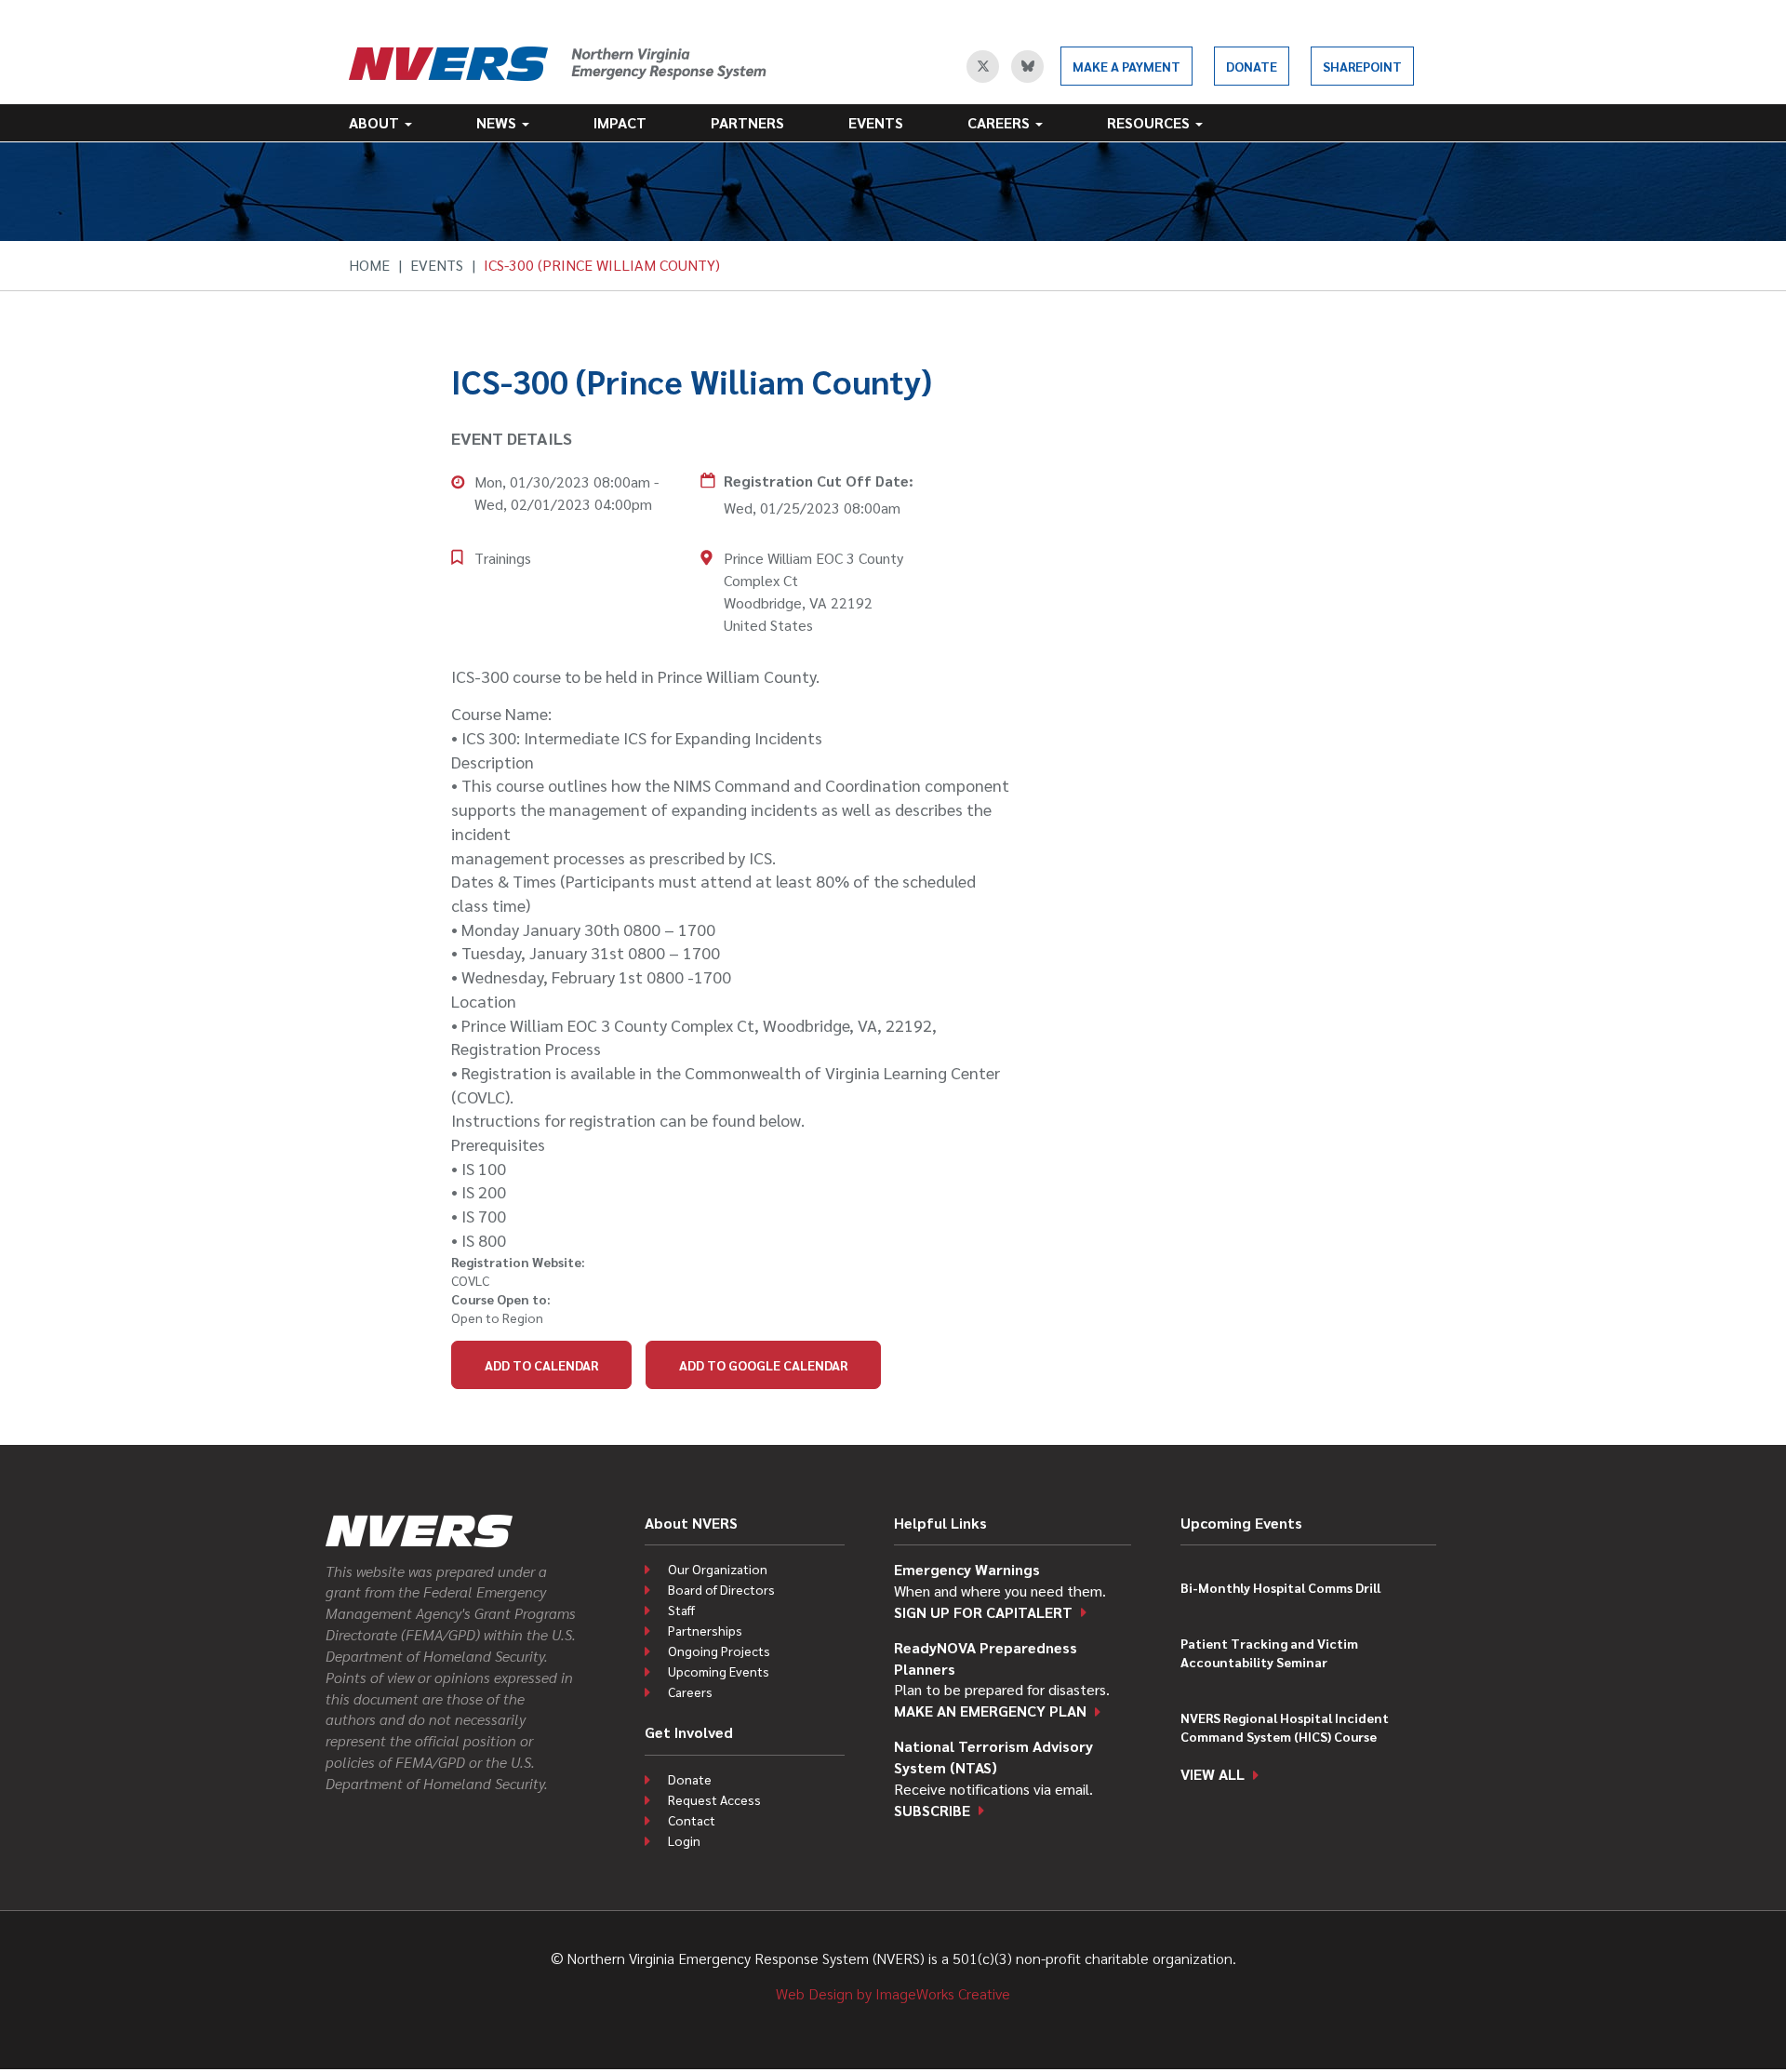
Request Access (714, 1799)
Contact (692, 1820)
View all (1213, 1774)
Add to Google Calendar (763, 1365)
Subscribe (932, 1810)
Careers (1000, 122)
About (376, 122)
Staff (681, 1610)
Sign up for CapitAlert (983, 1612)
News (498, 122)
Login (684, 1840)
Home (369, 265)
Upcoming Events (719, 1671)
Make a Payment (1126, 66)
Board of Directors (721, 1589)
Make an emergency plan (990, 1711)
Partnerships (705, 1630)
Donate (1252, 66)
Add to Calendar (541, 1365)
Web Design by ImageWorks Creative (893, 1993)
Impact (620, 122)
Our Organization (718, 1569)
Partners (747, 122)
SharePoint (1362, 66)
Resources (1150, 122)
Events (876, 122)
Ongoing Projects (719, 1651)
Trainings (503, 558)
